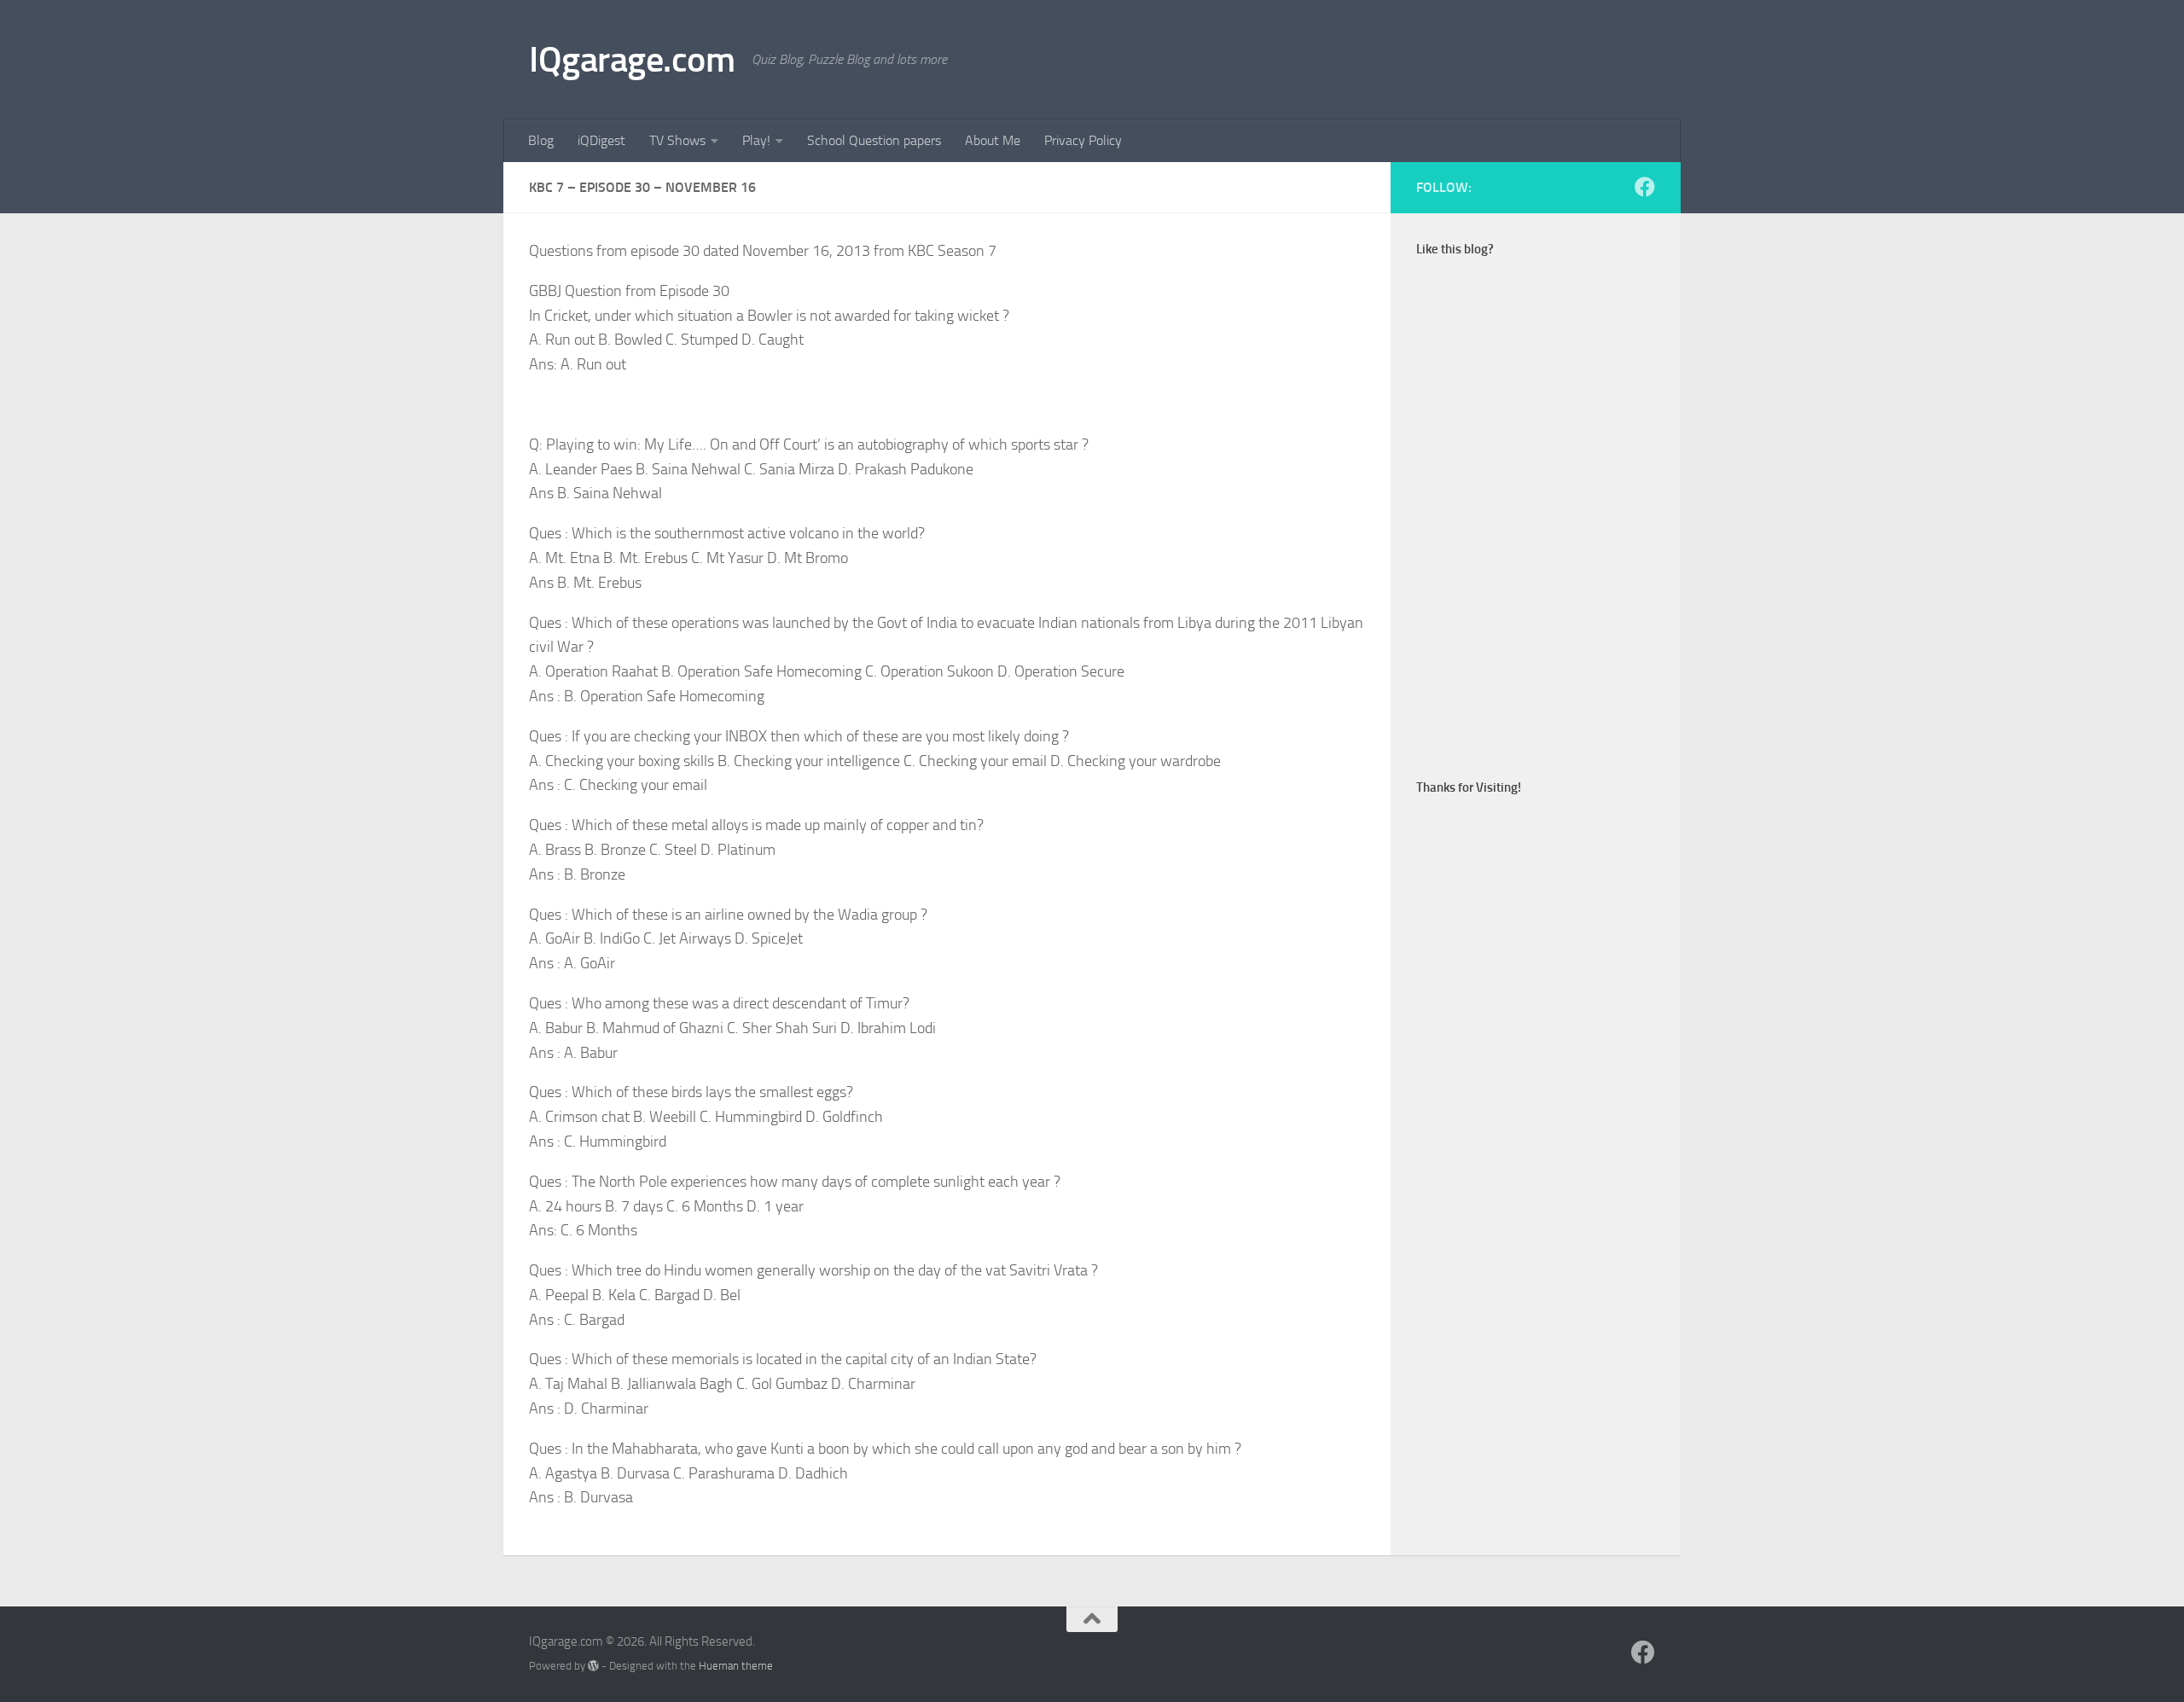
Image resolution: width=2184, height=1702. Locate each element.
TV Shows (677, 140)
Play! (756, 140)
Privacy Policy (1083, 140)
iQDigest (601, 140)
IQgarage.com (632, 60)
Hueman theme (736, 1666)
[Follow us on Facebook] (1645, 187)
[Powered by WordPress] (593, 1666)
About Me (993, 140)
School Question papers (874, 140)
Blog (541, 140)
